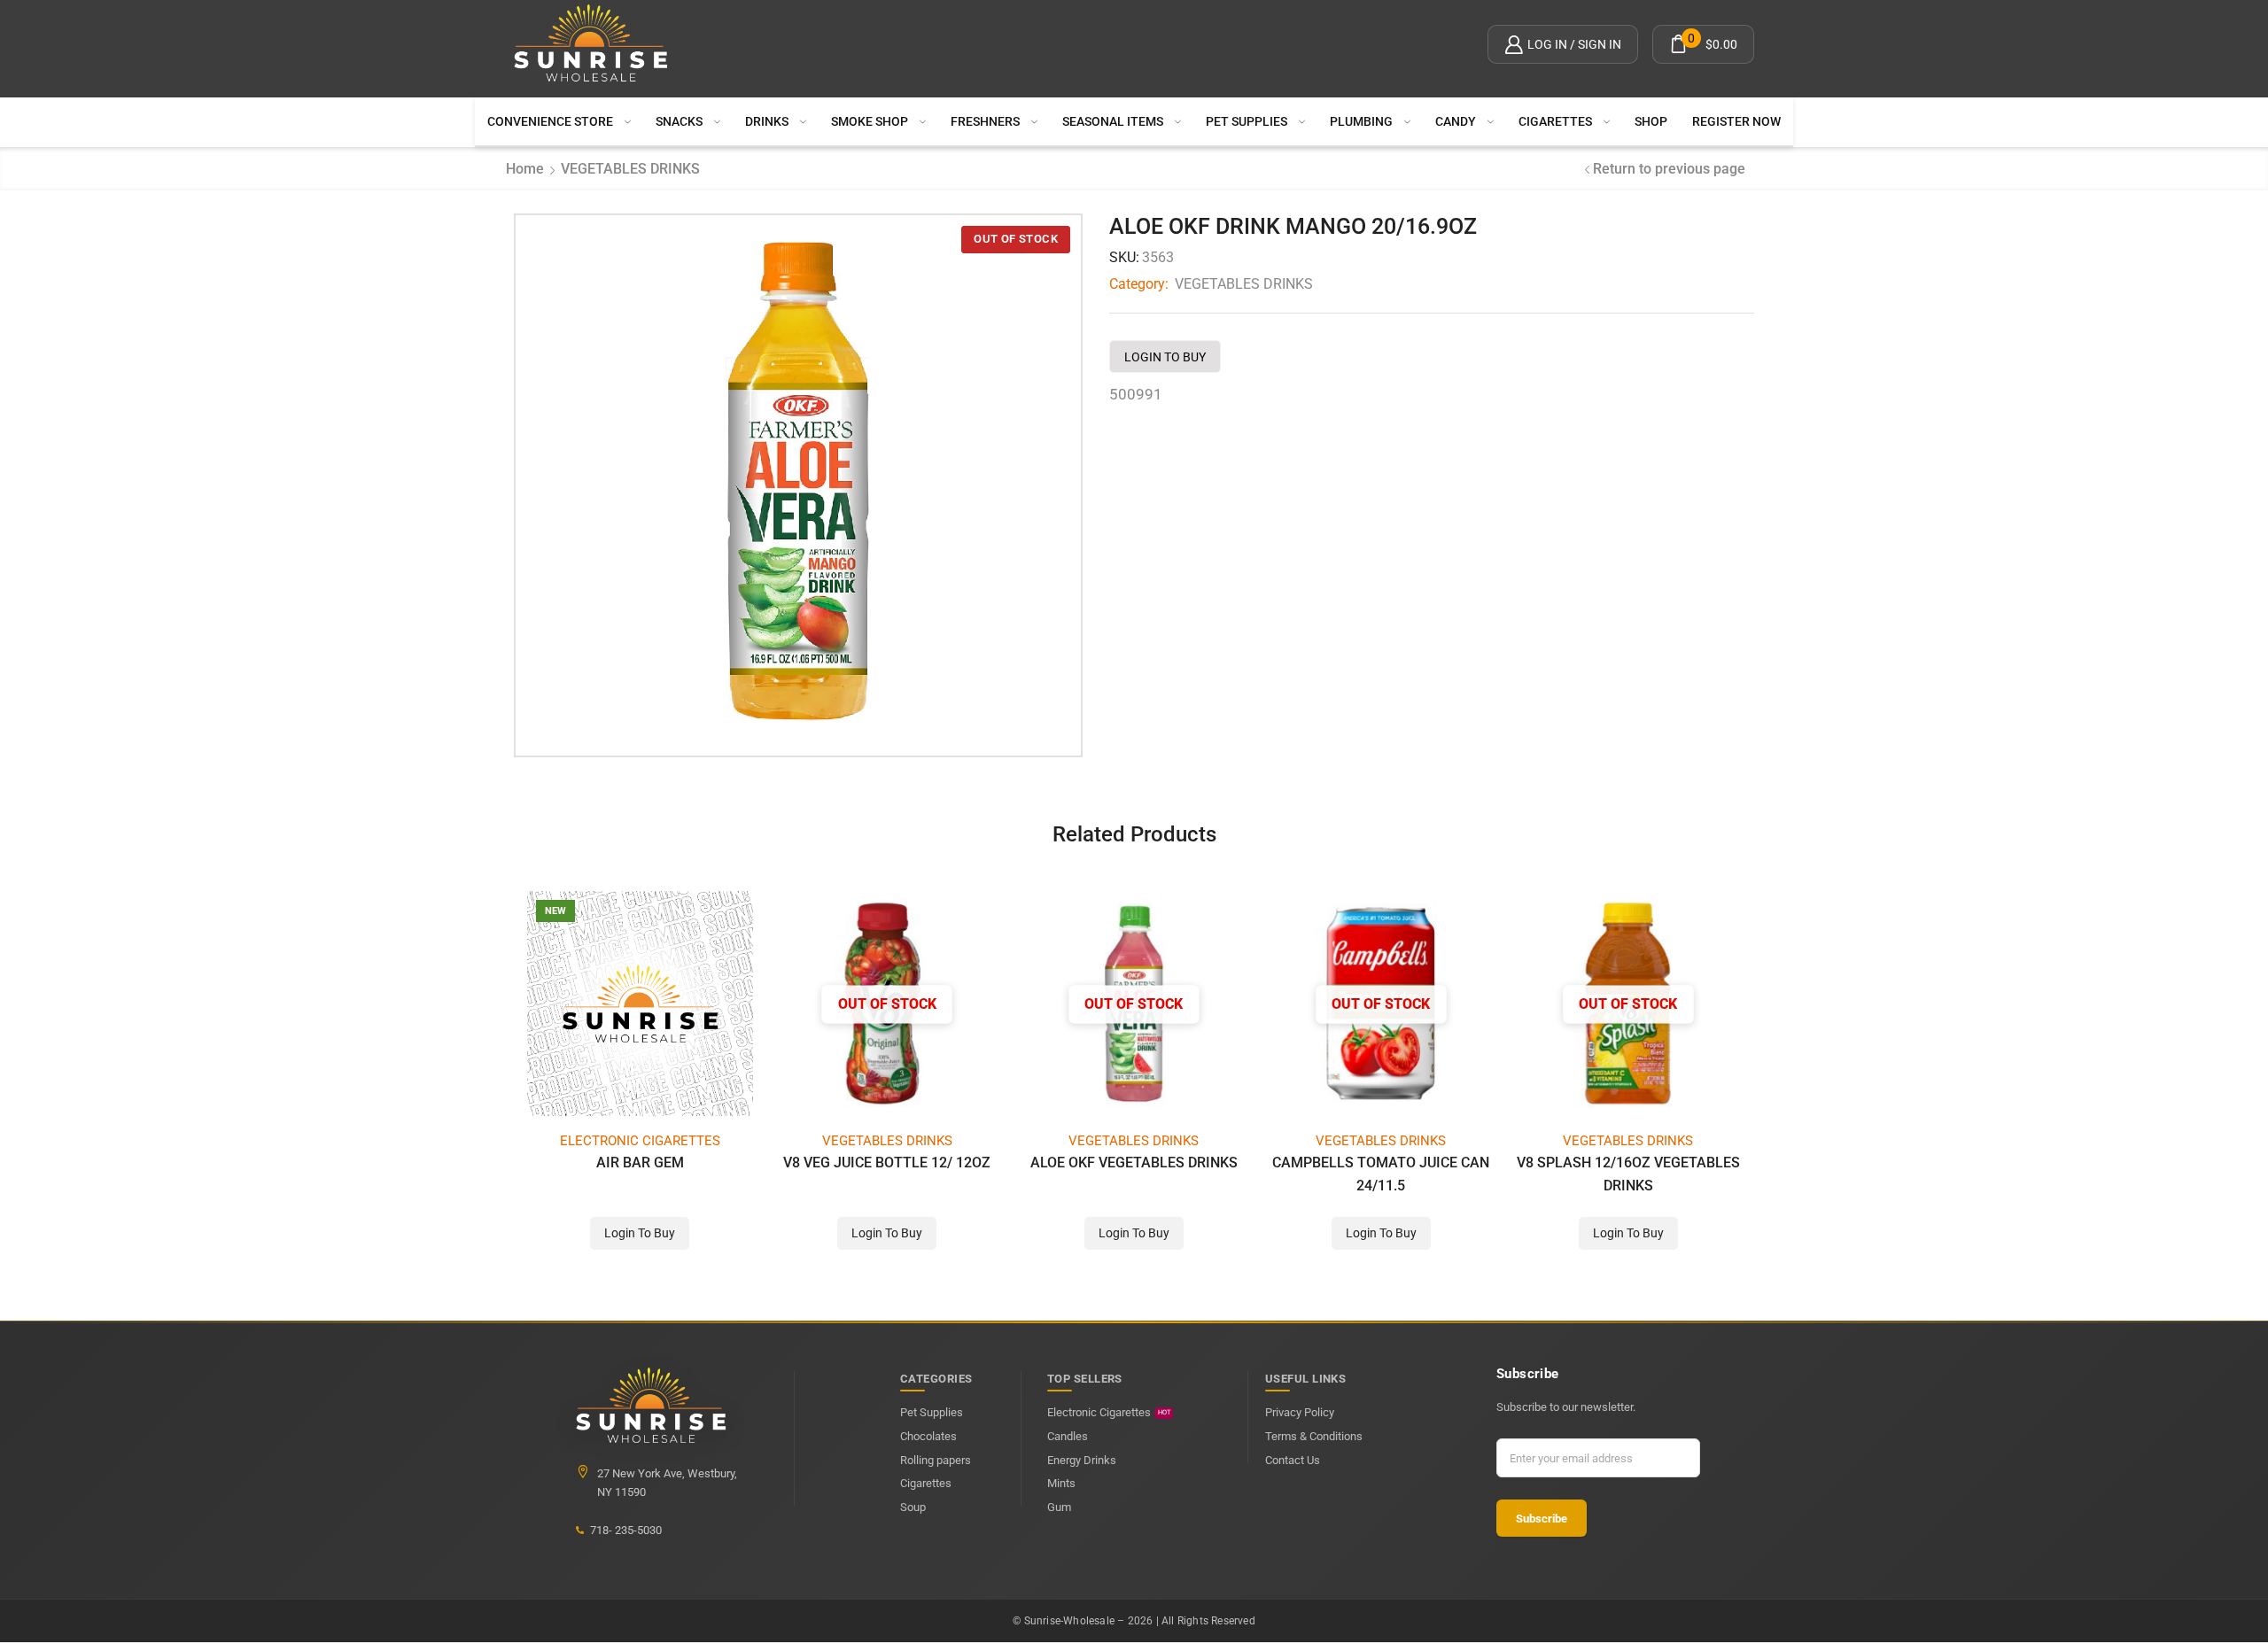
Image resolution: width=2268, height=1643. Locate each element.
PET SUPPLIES (1247, 121)
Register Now (1736, 121)
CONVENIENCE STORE (550, 121)
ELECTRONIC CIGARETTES (640, 1141)
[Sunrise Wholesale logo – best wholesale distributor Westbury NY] (591, 44)
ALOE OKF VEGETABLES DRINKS (1134, 1162)
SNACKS (679, 121)
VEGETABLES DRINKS (630, 169)
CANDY (1456, 121)
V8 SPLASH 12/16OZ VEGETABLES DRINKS (1628, 1174)
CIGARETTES (1555, 121)
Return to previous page (1669, 169)
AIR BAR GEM (640, 1162)
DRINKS (767, 121)
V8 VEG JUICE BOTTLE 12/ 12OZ (887, 1162)
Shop (1651, 121)
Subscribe (1542, 1519)
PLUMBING (1361, 121)
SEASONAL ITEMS (1113, 121)
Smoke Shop (870, 121)
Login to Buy (1165, 357)
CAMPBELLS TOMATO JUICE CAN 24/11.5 (1381, 1174)
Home (525, 169)
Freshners (985, 121)
